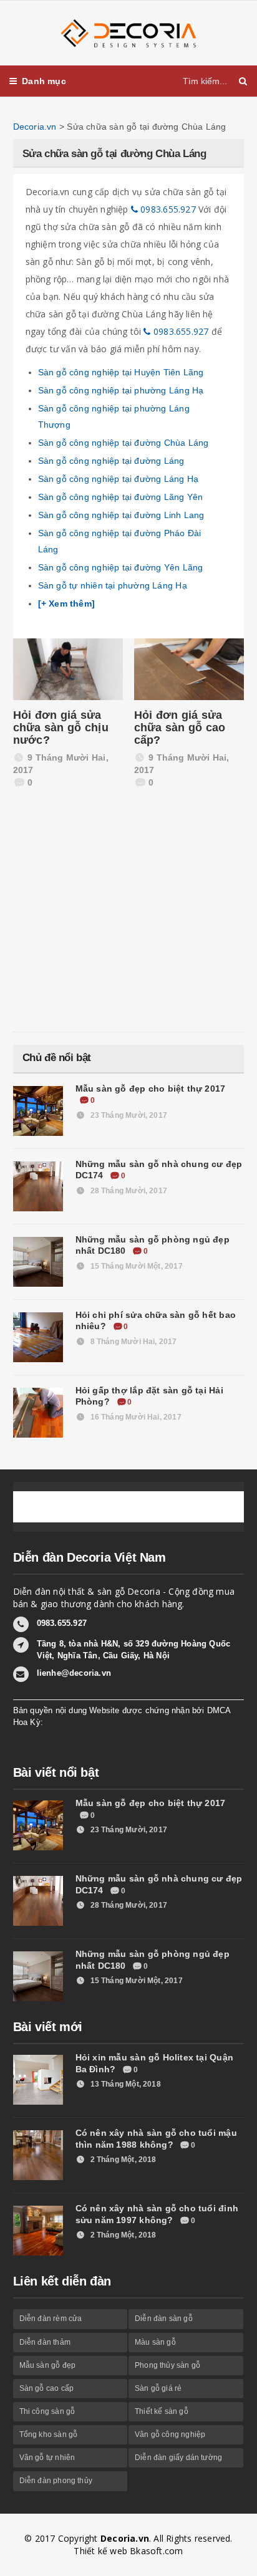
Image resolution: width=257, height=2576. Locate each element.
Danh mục (44, 81)
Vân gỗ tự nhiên (47, 2458)
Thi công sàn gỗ (47, 2411)
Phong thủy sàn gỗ (167, 2365)
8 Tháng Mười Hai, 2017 (132, 1342)
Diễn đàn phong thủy (56, 2481)
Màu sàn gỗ (155, 2342)
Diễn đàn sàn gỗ (164, 2319)
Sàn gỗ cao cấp (47, 2388)
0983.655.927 (167, 209)
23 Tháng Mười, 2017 (128, 1115)
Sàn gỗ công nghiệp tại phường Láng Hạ (121, 390)
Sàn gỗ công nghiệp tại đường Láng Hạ (119, 479)
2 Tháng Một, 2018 (122, 2160)
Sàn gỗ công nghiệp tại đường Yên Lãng (121, 567)
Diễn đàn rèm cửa (51, 2319)
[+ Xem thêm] (67, 603)
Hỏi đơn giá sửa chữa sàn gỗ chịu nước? (61, 728)
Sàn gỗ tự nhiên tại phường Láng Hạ (113, 585)
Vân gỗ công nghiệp (170, 2434)
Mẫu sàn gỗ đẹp (48, 2365)
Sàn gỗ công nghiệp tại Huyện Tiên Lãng (121, 372)
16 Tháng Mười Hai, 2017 (134, 1417)
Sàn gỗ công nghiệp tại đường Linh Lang (121, 515)
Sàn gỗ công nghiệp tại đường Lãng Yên (121, 497)
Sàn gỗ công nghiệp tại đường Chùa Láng (124, 443)
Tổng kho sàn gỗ (49, 2434)
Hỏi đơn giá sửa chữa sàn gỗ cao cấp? (180, 728)
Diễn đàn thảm (45, 2342)
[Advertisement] (107, 920)
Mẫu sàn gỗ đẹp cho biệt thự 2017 (151, 1089)
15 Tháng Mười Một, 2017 (135, 1266)
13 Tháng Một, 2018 (124, 2084)
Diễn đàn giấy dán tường (178, 2458)
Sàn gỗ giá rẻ (158, 2388)
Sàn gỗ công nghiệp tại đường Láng (111, 461)
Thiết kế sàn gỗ (162, 2411)
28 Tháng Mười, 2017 (128, 1191)
